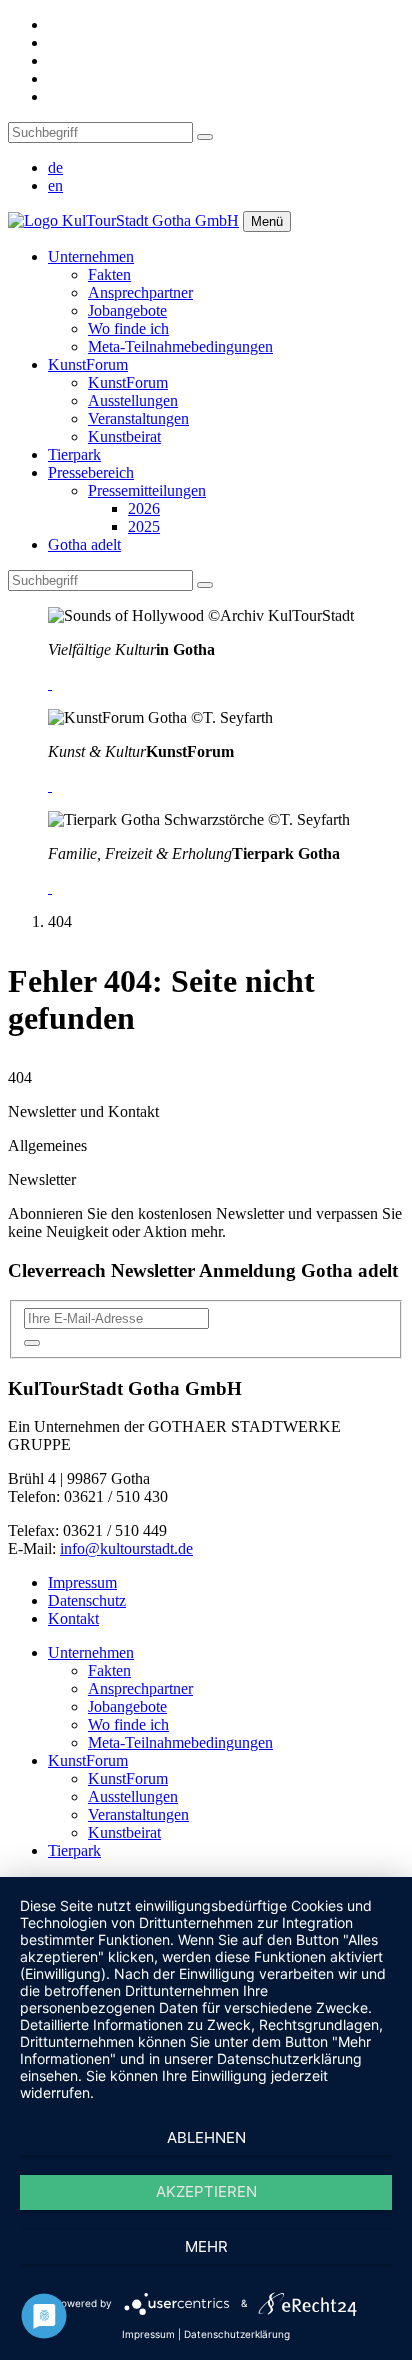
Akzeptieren (206, 2191)
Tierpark (74, 454)
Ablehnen (206, 2137)
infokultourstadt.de (126, 1548)
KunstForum (88, 364)
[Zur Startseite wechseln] (123, 220)
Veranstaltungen (138, 418)
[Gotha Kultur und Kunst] (50, 785)
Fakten (109, 274)
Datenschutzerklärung (237, 2334)
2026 (144, 508)
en (55, 185)
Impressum (82, 1582)
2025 (144, 526)
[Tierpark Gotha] (50, 887)
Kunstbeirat (124, 436)
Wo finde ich (128, 328)
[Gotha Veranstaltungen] (50, 683)
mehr (206, 2246)
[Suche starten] (205, 137)
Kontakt (73, 1618)
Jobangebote (127, 310)
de (55, 167)
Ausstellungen (133, 400)
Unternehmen (91, 256)
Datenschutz (87, 1600)
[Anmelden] (32, 1343)
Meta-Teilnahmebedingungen (180, 346)
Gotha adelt (84, 544)
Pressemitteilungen (147, 490)
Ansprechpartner (140, 292)
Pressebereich (91, 472)
